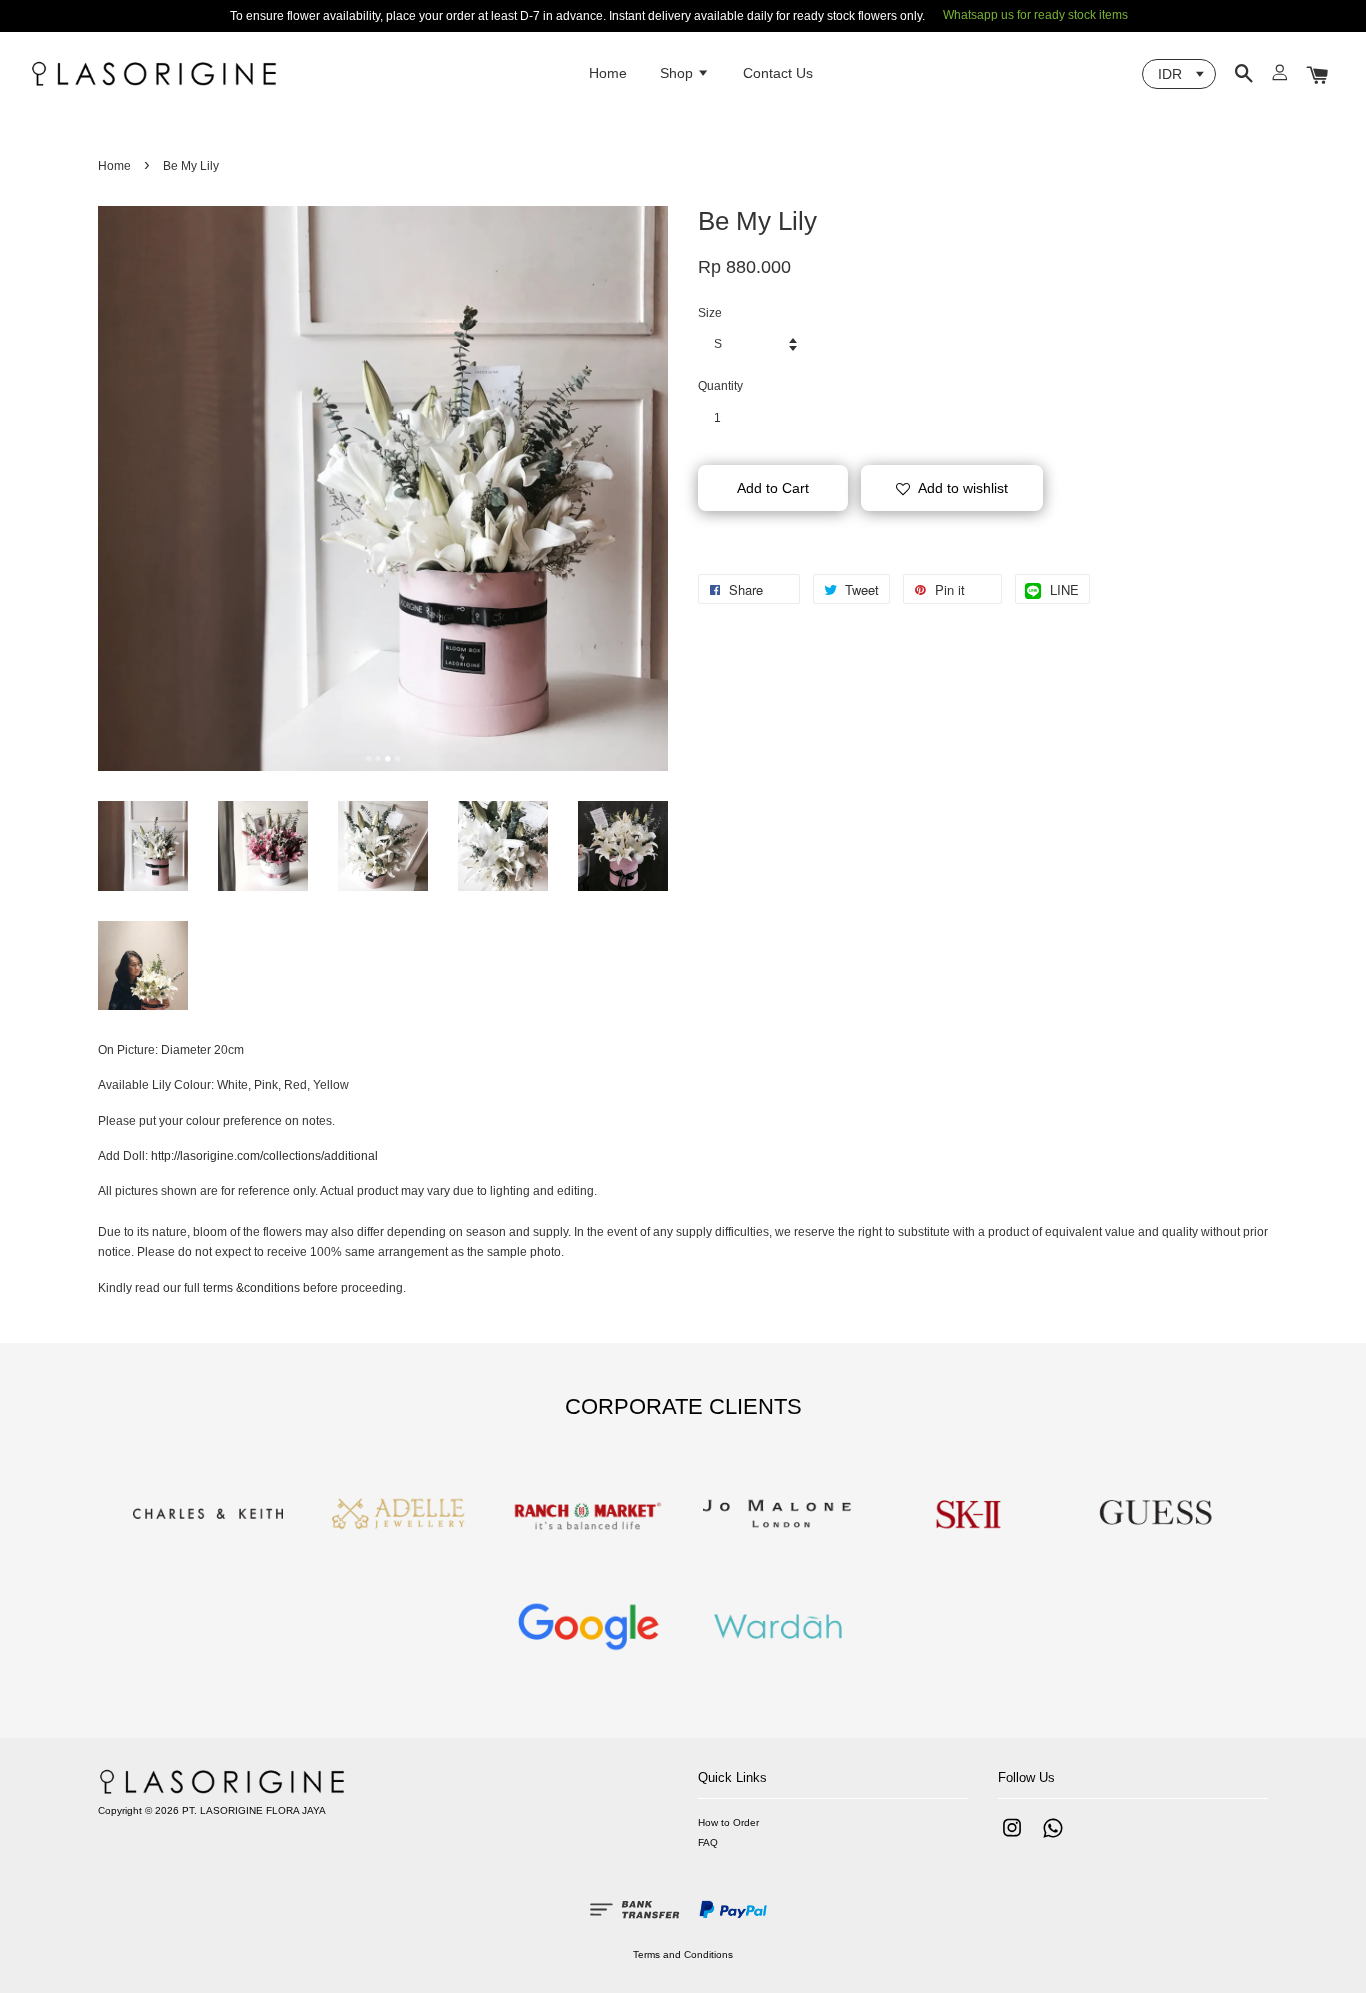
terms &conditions (251, 1288)
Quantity (720, 386)
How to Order (728, 1822)
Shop (678, 73)
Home (608, 73)
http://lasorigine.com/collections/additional (264, 1156)
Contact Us (778, 73)
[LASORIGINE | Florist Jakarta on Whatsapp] (1053, 1838)
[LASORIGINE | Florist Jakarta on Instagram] (1012, 1838)
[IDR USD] (1179, 74)
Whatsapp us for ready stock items (1035, 15)
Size (710, 313)
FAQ (708, 1842)
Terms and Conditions (683, 1954)
